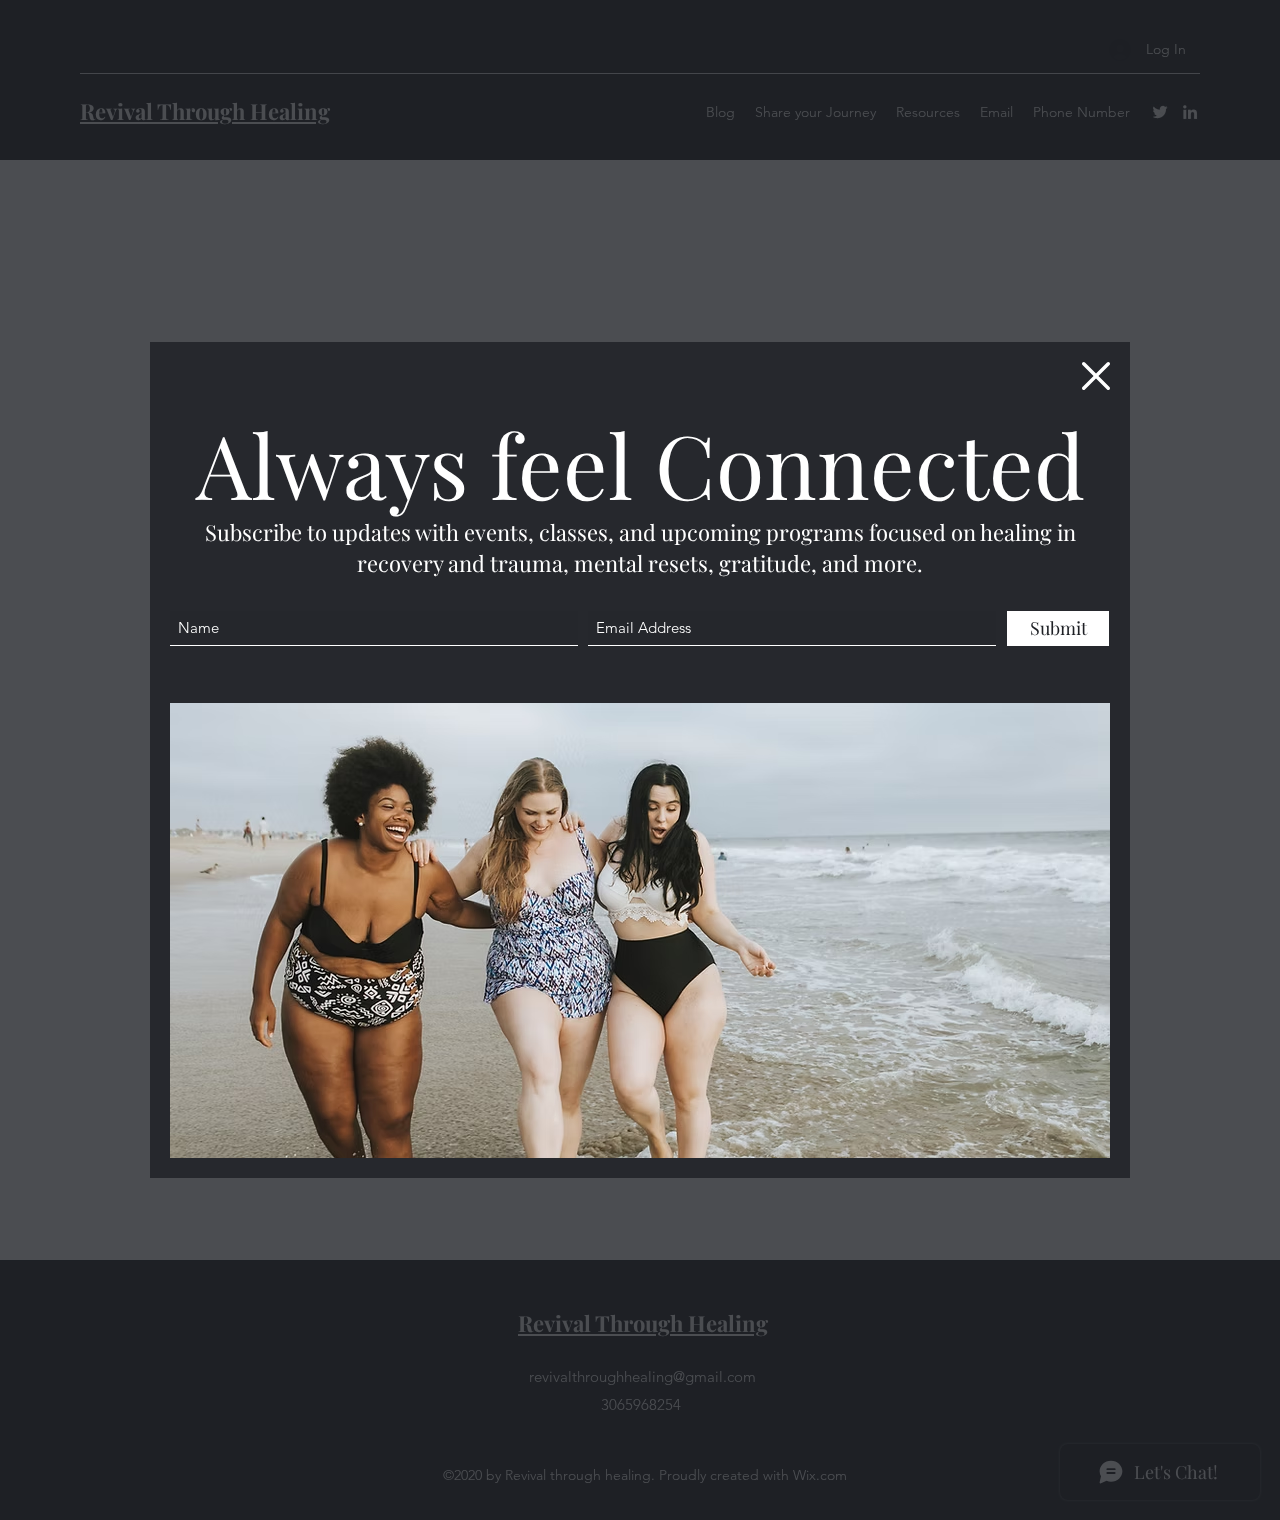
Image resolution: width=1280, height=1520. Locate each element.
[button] (1096, 376)
